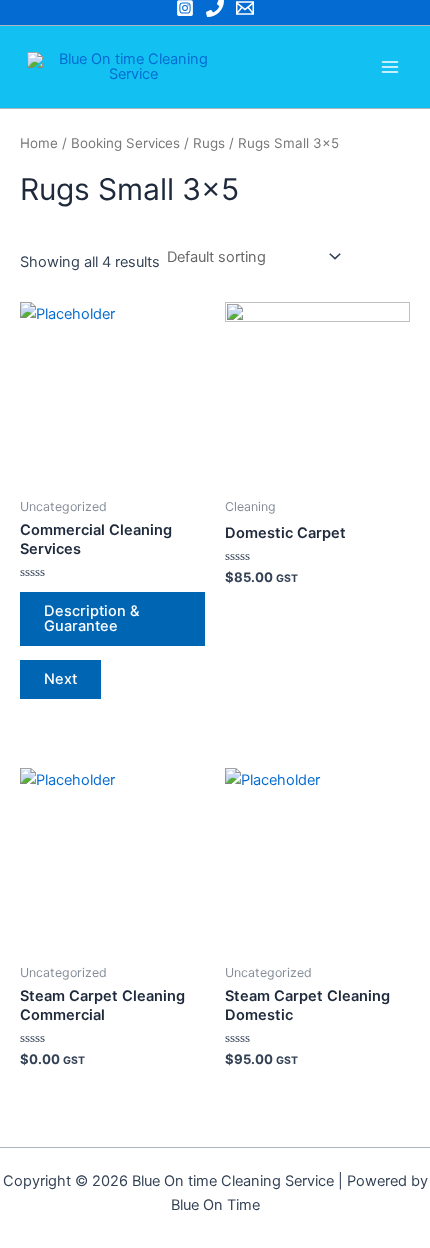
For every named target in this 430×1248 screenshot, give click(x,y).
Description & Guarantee (91, 618)
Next (60, 679)
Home (39, 143)
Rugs (209, 143)
